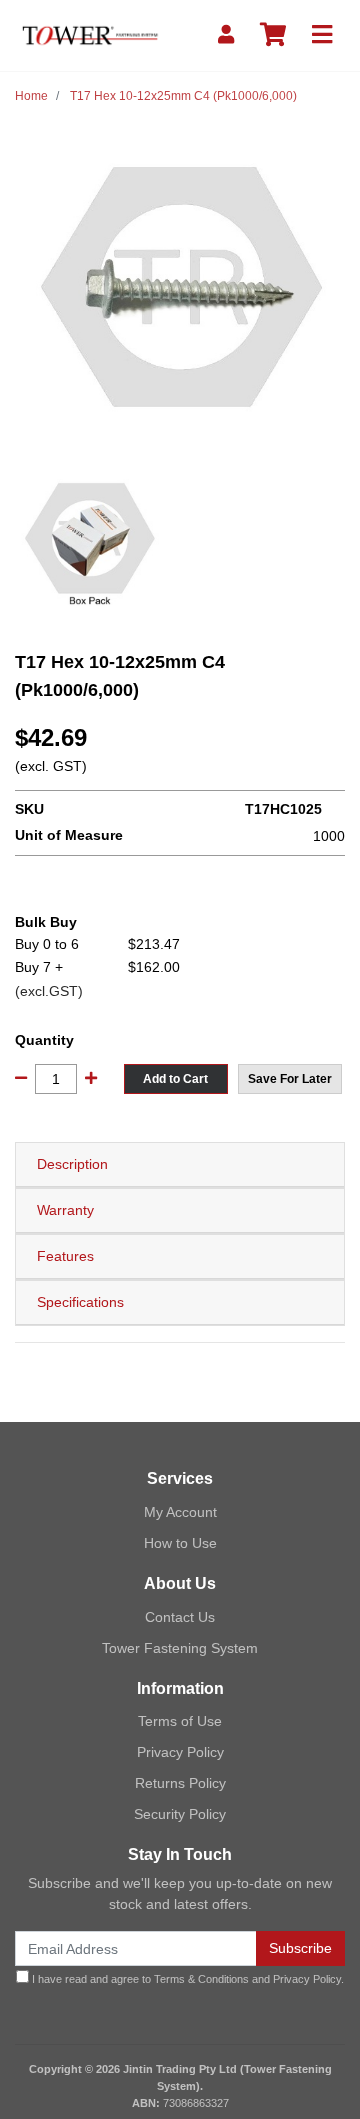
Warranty (65, 1210)
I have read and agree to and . (186, 1979)
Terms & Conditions (201, 1979)
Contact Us (180, 1617)
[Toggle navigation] (322, 35)
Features (65, 1256)
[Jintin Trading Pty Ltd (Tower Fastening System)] (90, 34)
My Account (180, 1512)
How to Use (180, 1543)
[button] (290, 1079)
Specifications (80, 1302)
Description (72, 1164)
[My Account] (226, 35)
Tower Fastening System (180, 1648)
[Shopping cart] (273, 35)
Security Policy (180, 1814)
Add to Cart (175, 1079)
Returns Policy (180, 1783)
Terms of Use (180, 1721)
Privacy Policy (180, 1752)
